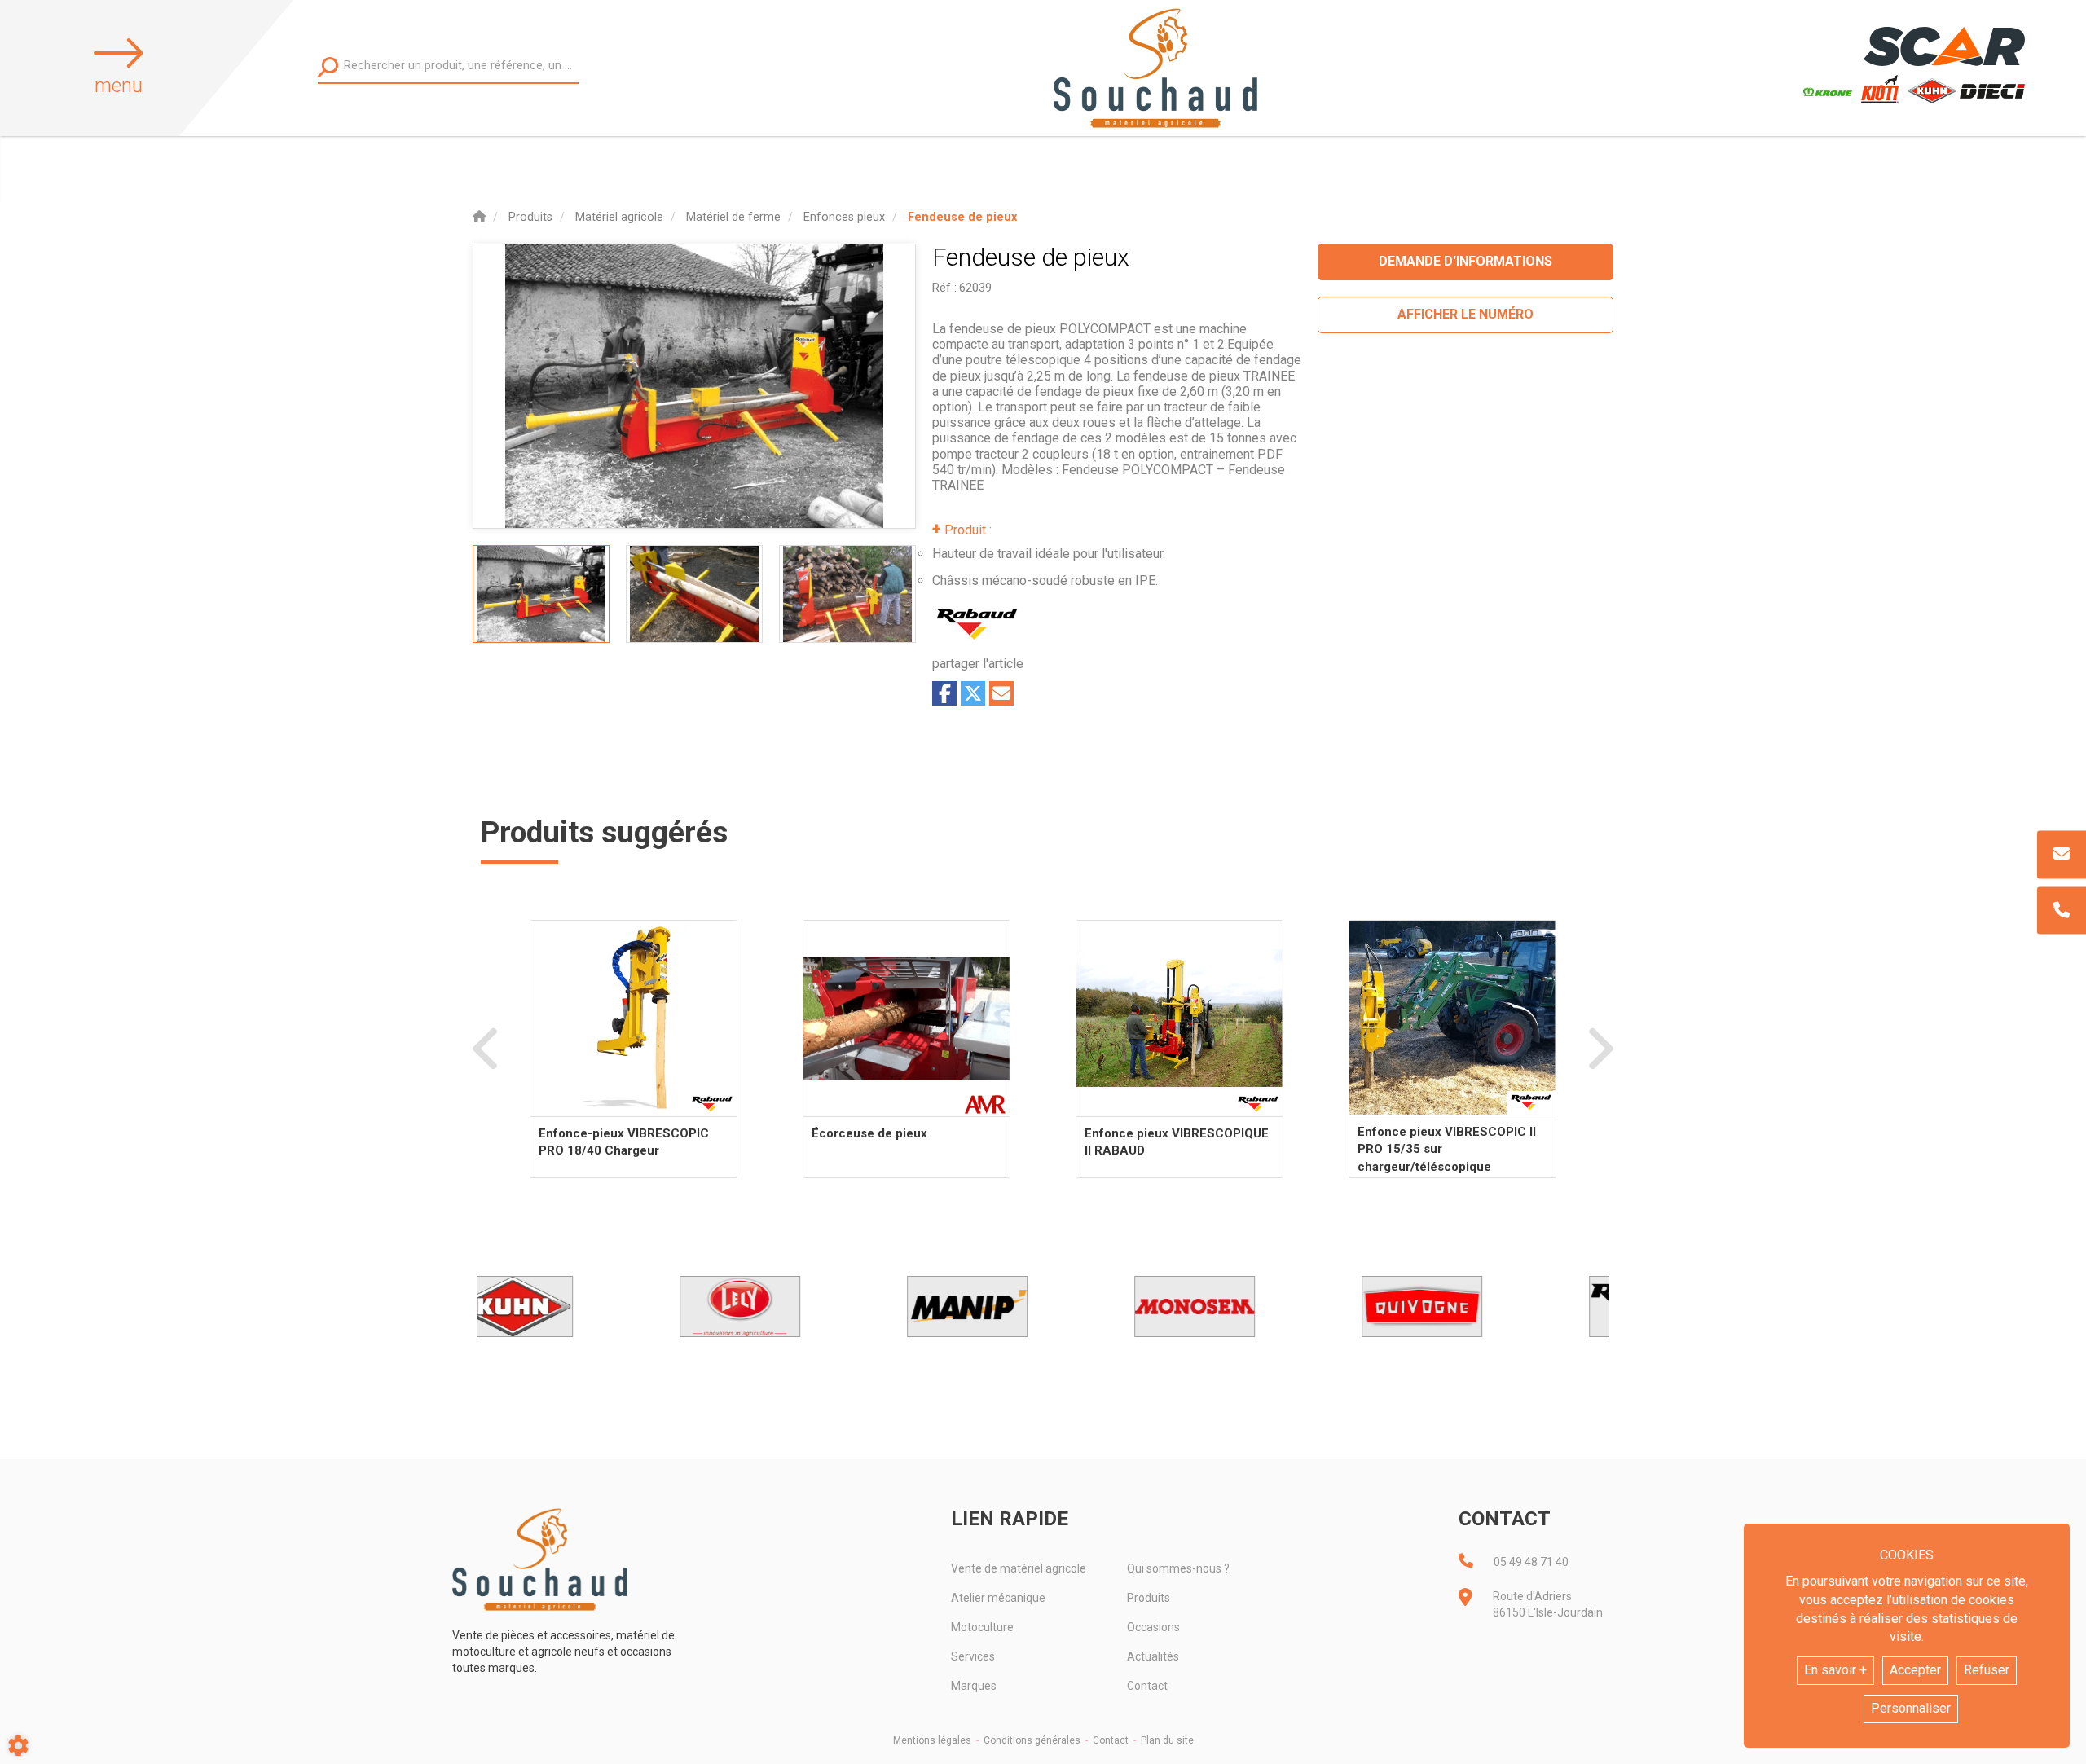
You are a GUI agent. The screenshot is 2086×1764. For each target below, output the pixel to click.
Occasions (1153, 1627)
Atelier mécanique (998, 1598)
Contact (1147, 1686)
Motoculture (982, 1627)
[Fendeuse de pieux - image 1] (541, 594)
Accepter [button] (1915, 1670)
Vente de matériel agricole (1019, 1568)
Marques (974, 1686)
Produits (1149, 1598)
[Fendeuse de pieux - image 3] (847, 594)
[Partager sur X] (973, 693)
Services (973, 1656)
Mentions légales (932, 1740)
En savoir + (1835, 1670)
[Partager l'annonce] (1001, 693)
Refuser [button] (1987, 1670)
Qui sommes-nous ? (1178, 1568)
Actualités (1153, 1656)
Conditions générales (1032, 1740)
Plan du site (1167, 1740)
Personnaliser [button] (1911, 1708)
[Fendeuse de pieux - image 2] (694, 594)
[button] (962, 217)
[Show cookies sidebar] (18, 1746)
